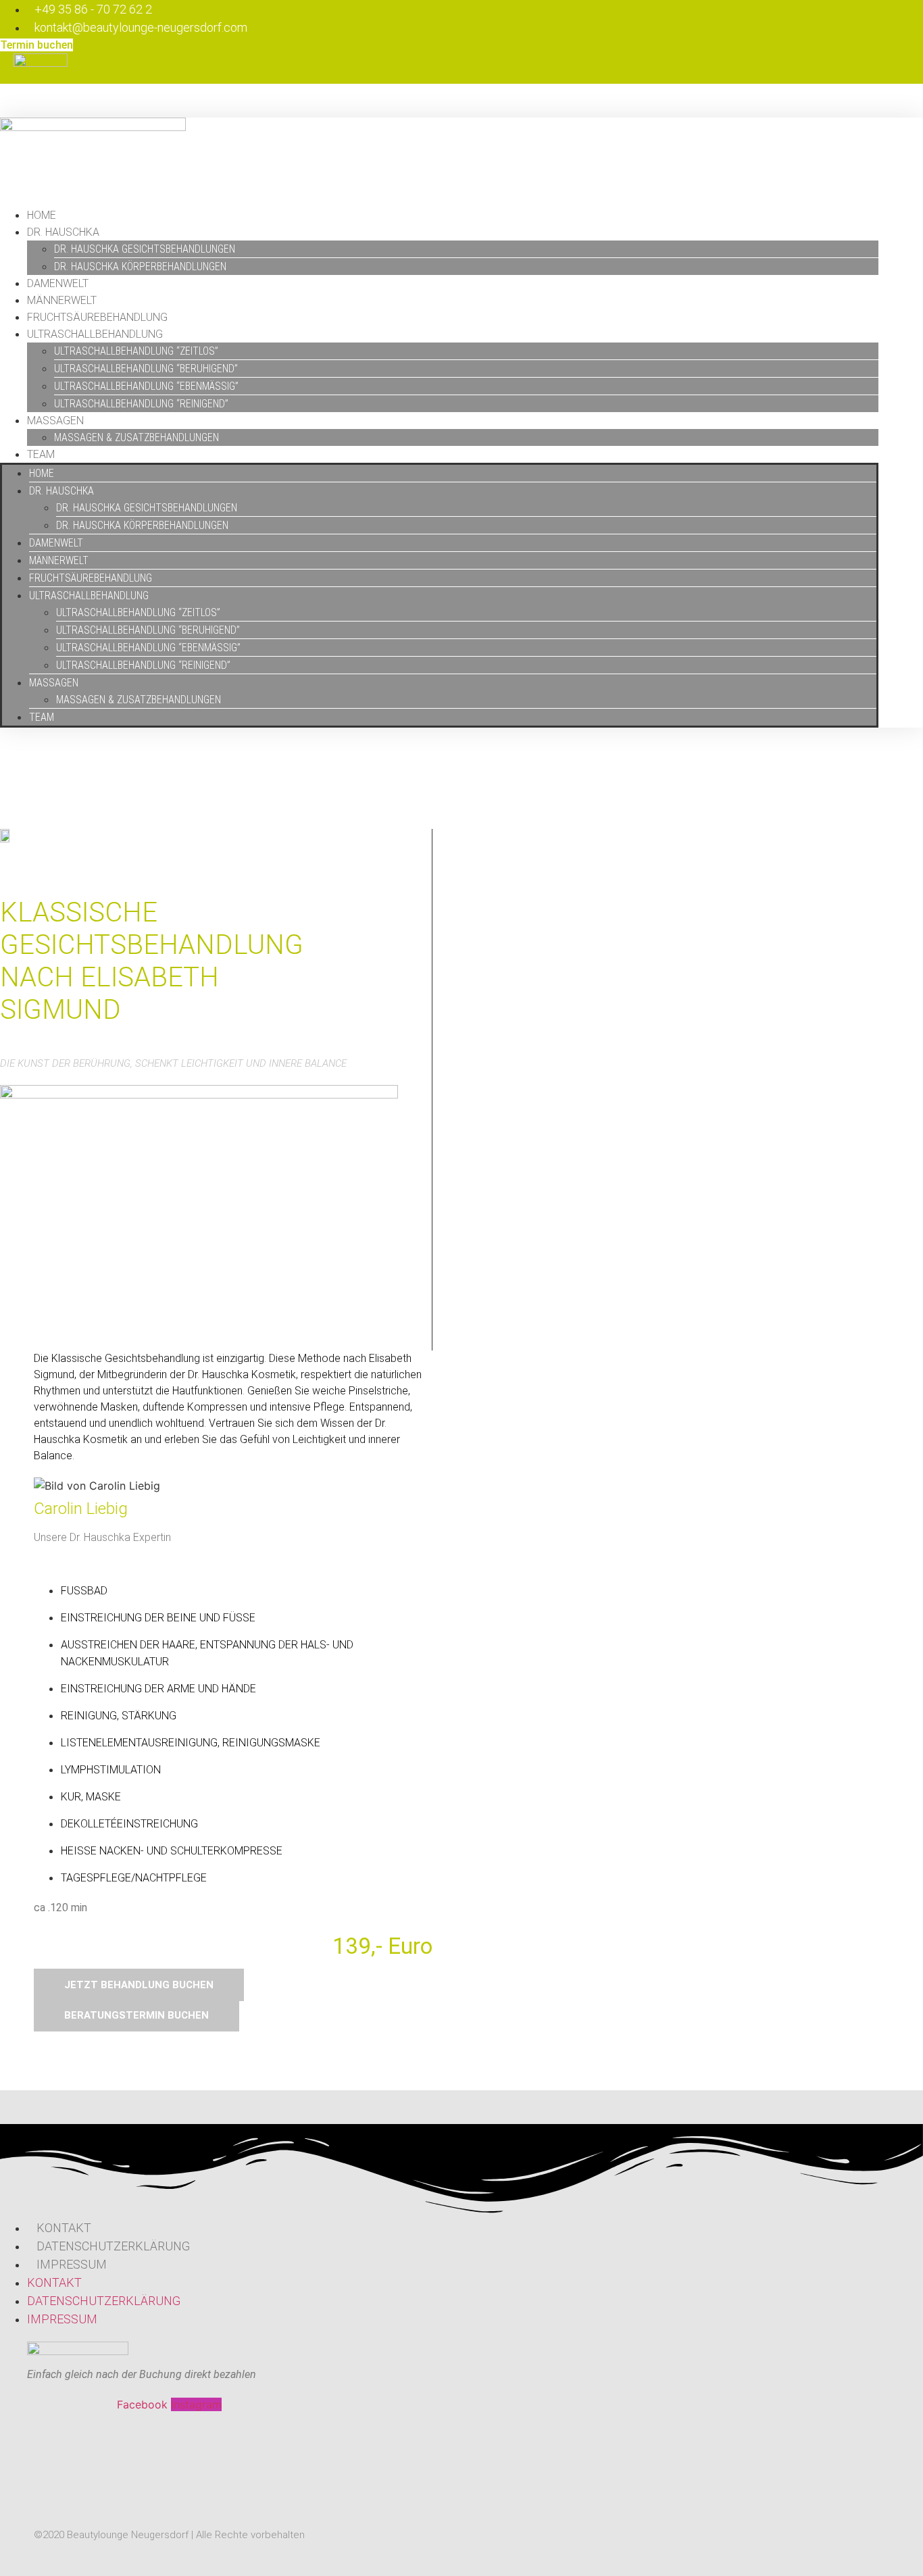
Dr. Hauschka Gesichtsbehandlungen (145, 249)
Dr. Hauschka (63, 232)
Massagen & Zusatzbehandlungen (136, 437)
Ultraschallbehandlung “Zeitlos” (136, 351)
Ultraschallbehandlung (95, 334)
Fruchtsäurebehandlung (97, 317)
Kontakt (64, 2228)
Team (41, 454)
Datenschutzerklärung (113, 2246)
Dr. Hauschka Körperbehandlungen (140, 267)
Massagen (55, 421)
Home (42, 215)
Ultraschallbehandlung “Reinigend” (141, 404)
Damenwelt (58, 283)
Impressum (72, 2264)
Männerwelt (62, 300)
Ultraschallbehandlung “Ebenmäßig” (146, 386)
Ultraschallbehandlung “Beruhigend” (146, 369)
